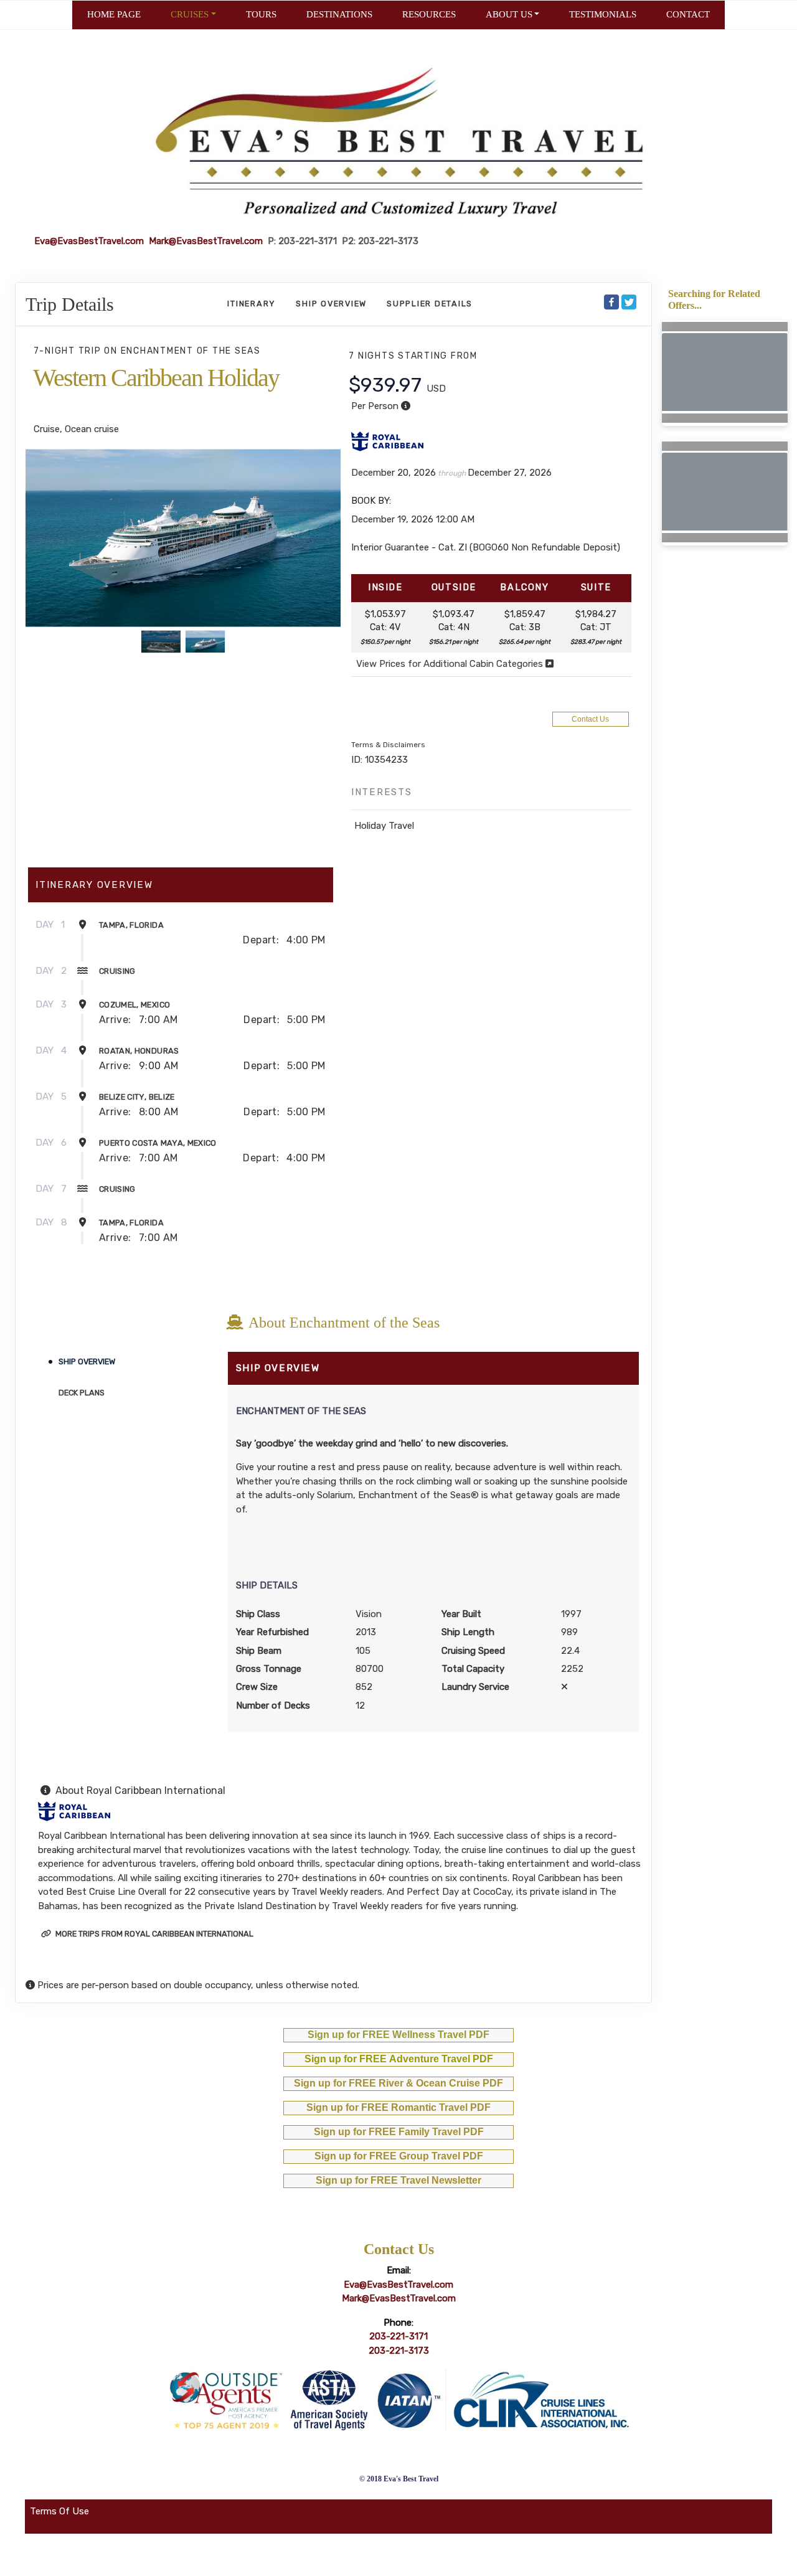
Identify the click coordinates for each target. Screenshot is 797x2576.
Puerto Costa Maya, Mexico (158, 1143)
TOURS (261, 14)
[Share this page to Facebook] (611, 302)
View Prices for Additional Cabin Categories (451, 664)
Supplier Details (430, 304)
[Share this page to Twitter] (629, 302)
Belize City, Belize (137, 1097)
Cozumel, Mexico (134, 1005)
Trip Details (70, 304)
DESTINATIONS (339, 14)
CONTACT (688, 14)
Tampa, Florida (131, 925)
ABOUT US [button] (509, 14)
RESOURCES (429, 14)
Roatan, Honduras (139, 1051)
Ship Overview (331, 304)
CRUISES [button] (190, 14)
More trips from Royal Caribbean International (153, 1934)
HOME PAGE (114, 14)
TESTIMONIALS (603, 14)
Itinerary (252, 304)
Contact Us (590, 719)
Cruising (117, 971)
